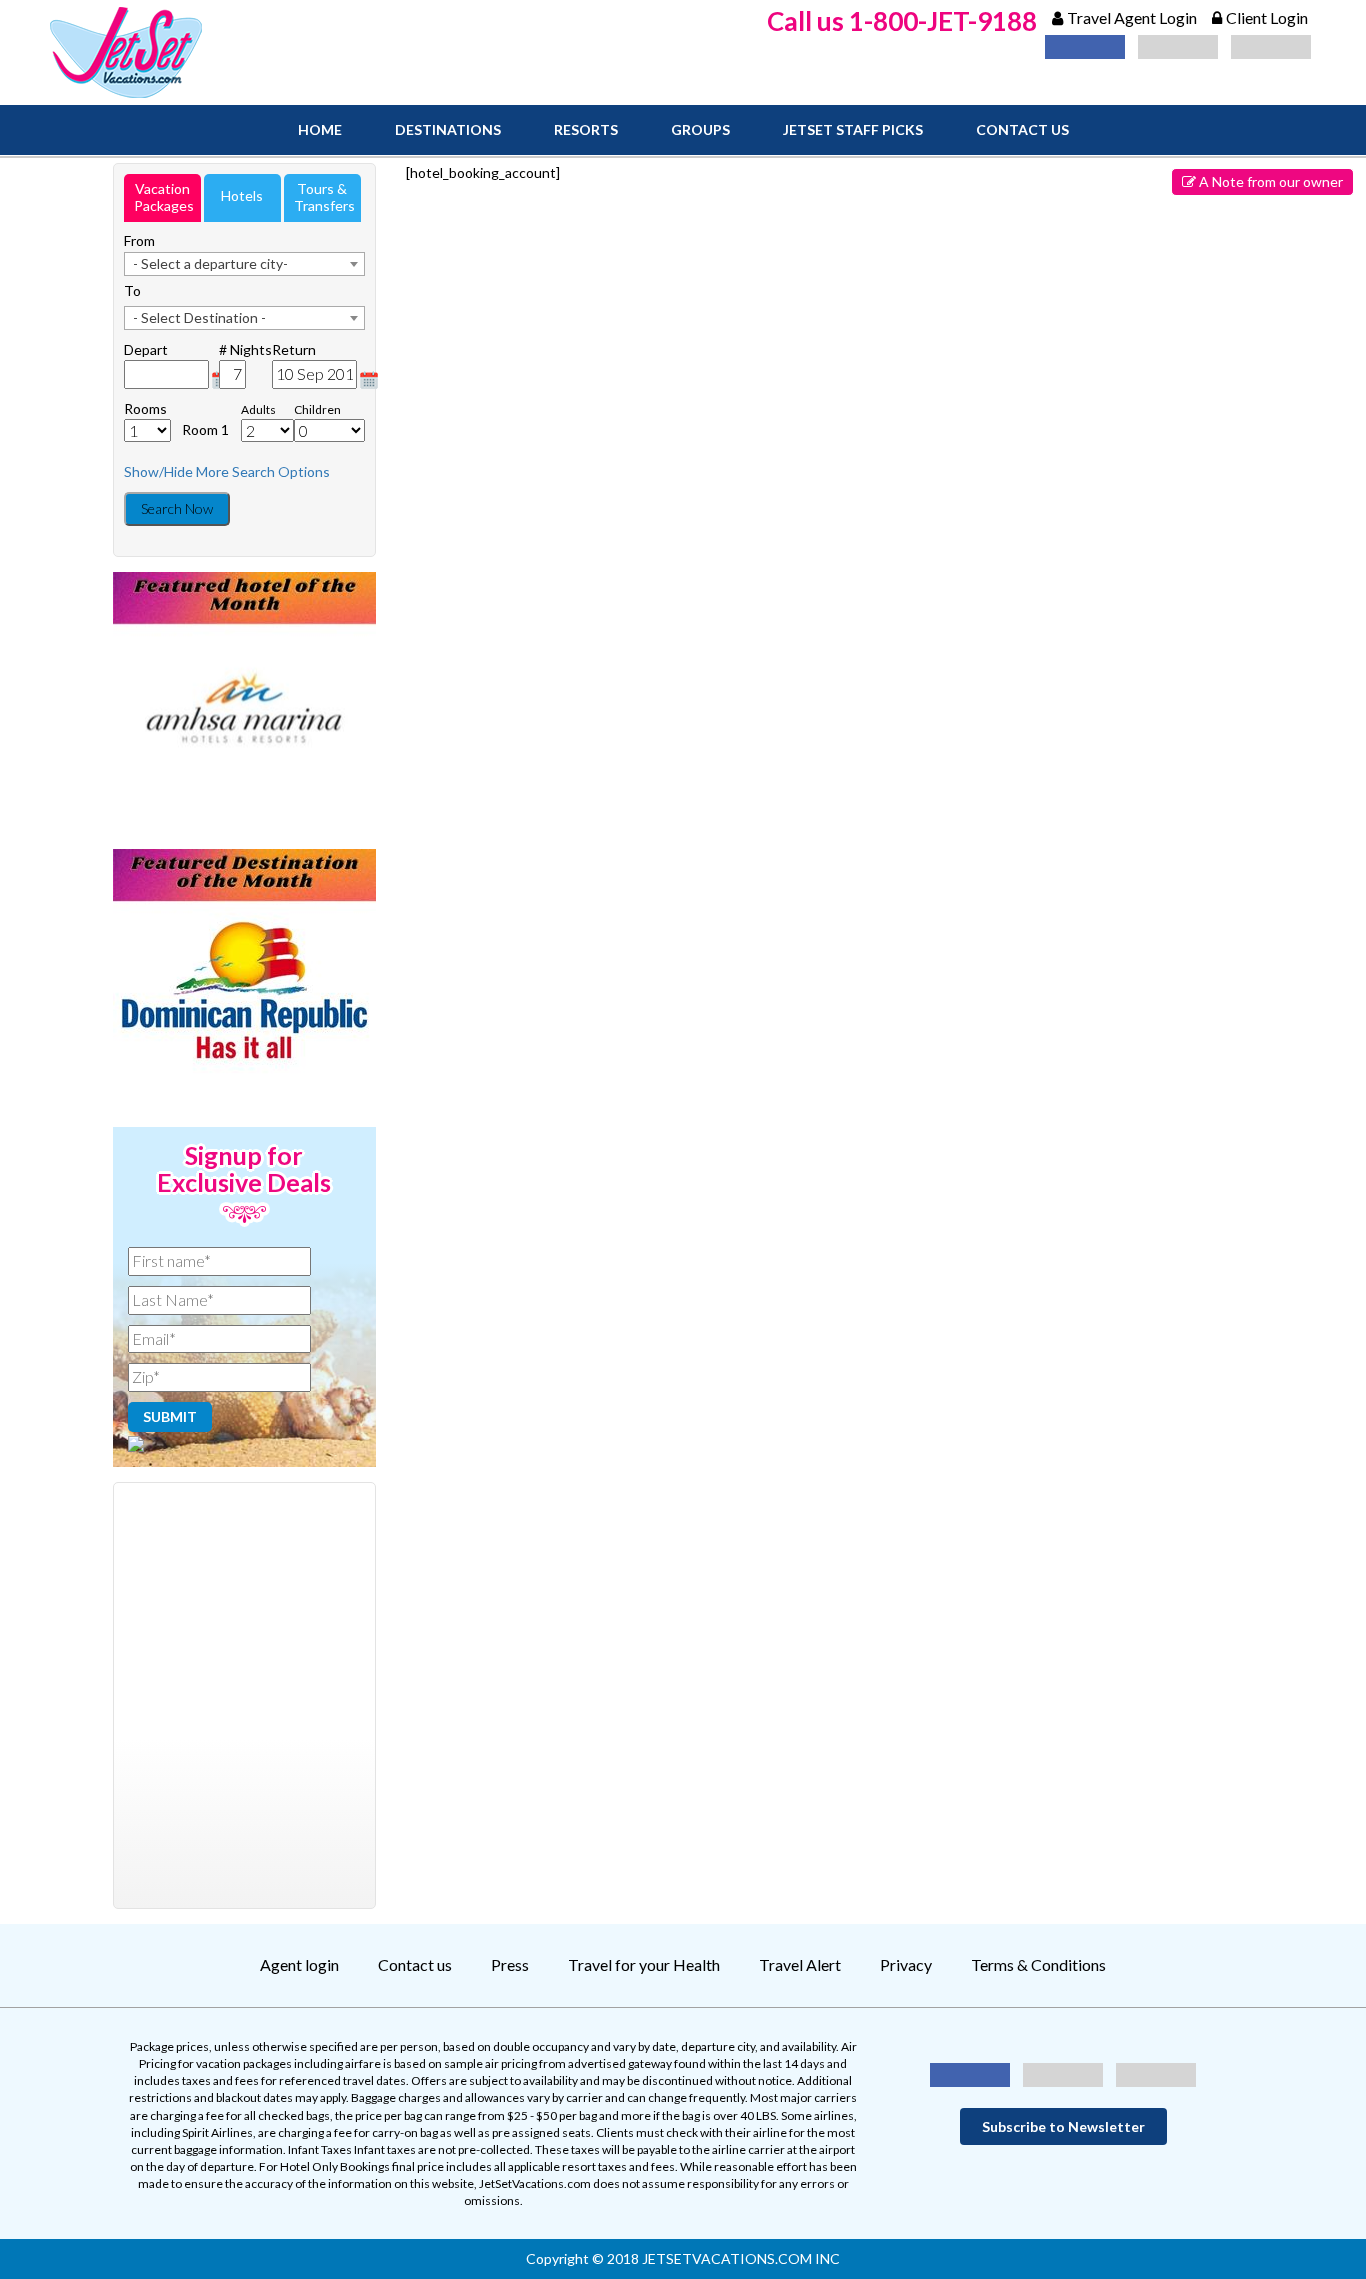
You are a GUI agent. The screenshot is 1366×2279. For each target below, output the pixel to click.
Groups (700, 129)
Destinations (448, 129)
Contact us (1022, 129)
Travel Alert (800, 1964)
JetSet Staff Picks (853, 129)
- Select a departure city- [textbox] (210, 263)
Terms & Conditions (1038, 1964)
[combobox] (244, 264)
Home (320, 129)
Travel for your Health (644, 1964)
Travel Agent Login (1132, 17)
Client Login (1267, 17)
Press (510, 1964)
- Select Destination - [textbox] (199, 317)
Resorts (586, 129)
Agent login (299, 1964)
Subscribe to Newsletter (1063, 2126)
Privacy (906, 1964)
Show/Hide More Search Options (227, 471)
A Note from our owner (1269, 181)
